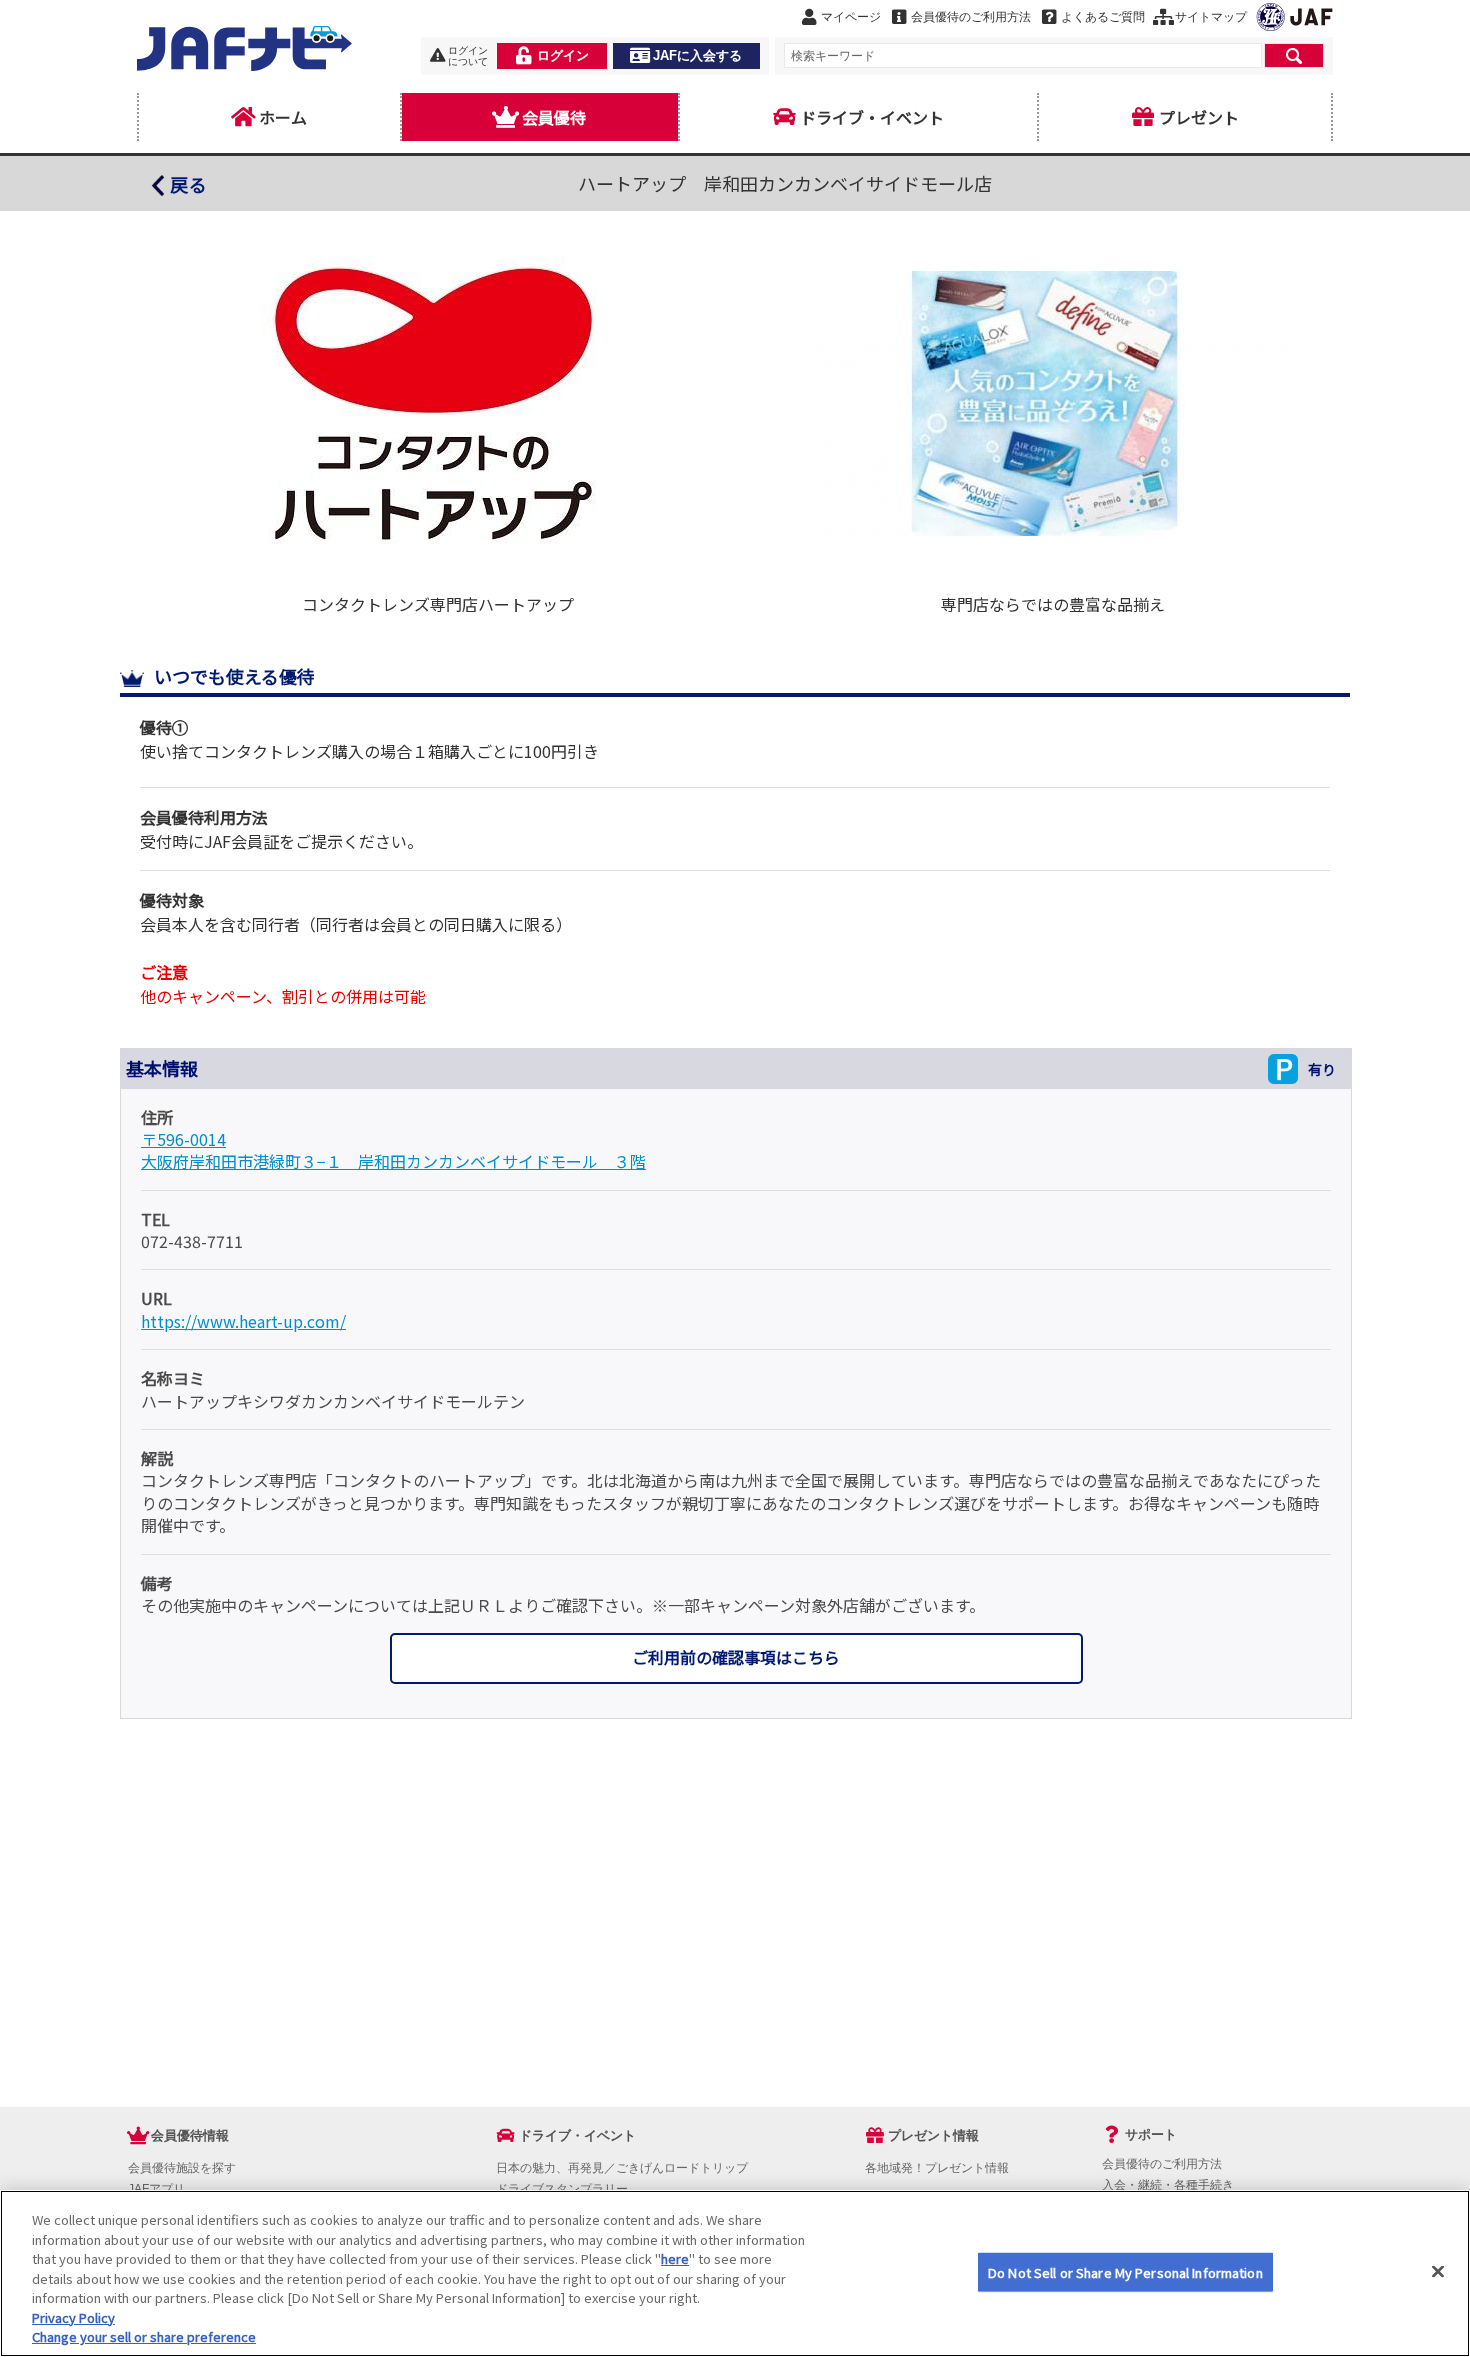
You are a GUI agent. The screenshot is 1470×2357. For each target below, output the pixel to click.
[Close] (1438, 2271)
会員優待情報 (190, 2135)
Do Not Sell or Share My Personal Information (1125, 2271)
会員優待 (554, 117)
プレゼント (1199, 117)
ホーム (283, 117)
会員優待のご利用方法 (1162, 2164)
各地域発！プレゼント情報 (937, 2168)
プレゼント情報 (933, 2135)
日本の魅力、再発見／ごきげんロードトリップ (622, 2168)
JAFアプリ (156, 2189)
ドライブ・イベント (872, 117)
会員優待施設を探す (182, 2168)
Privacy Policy (73, 2317)
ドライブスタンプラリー (562, 2189)
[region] (735, 2273)
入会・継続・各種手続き (1168, 2185)
